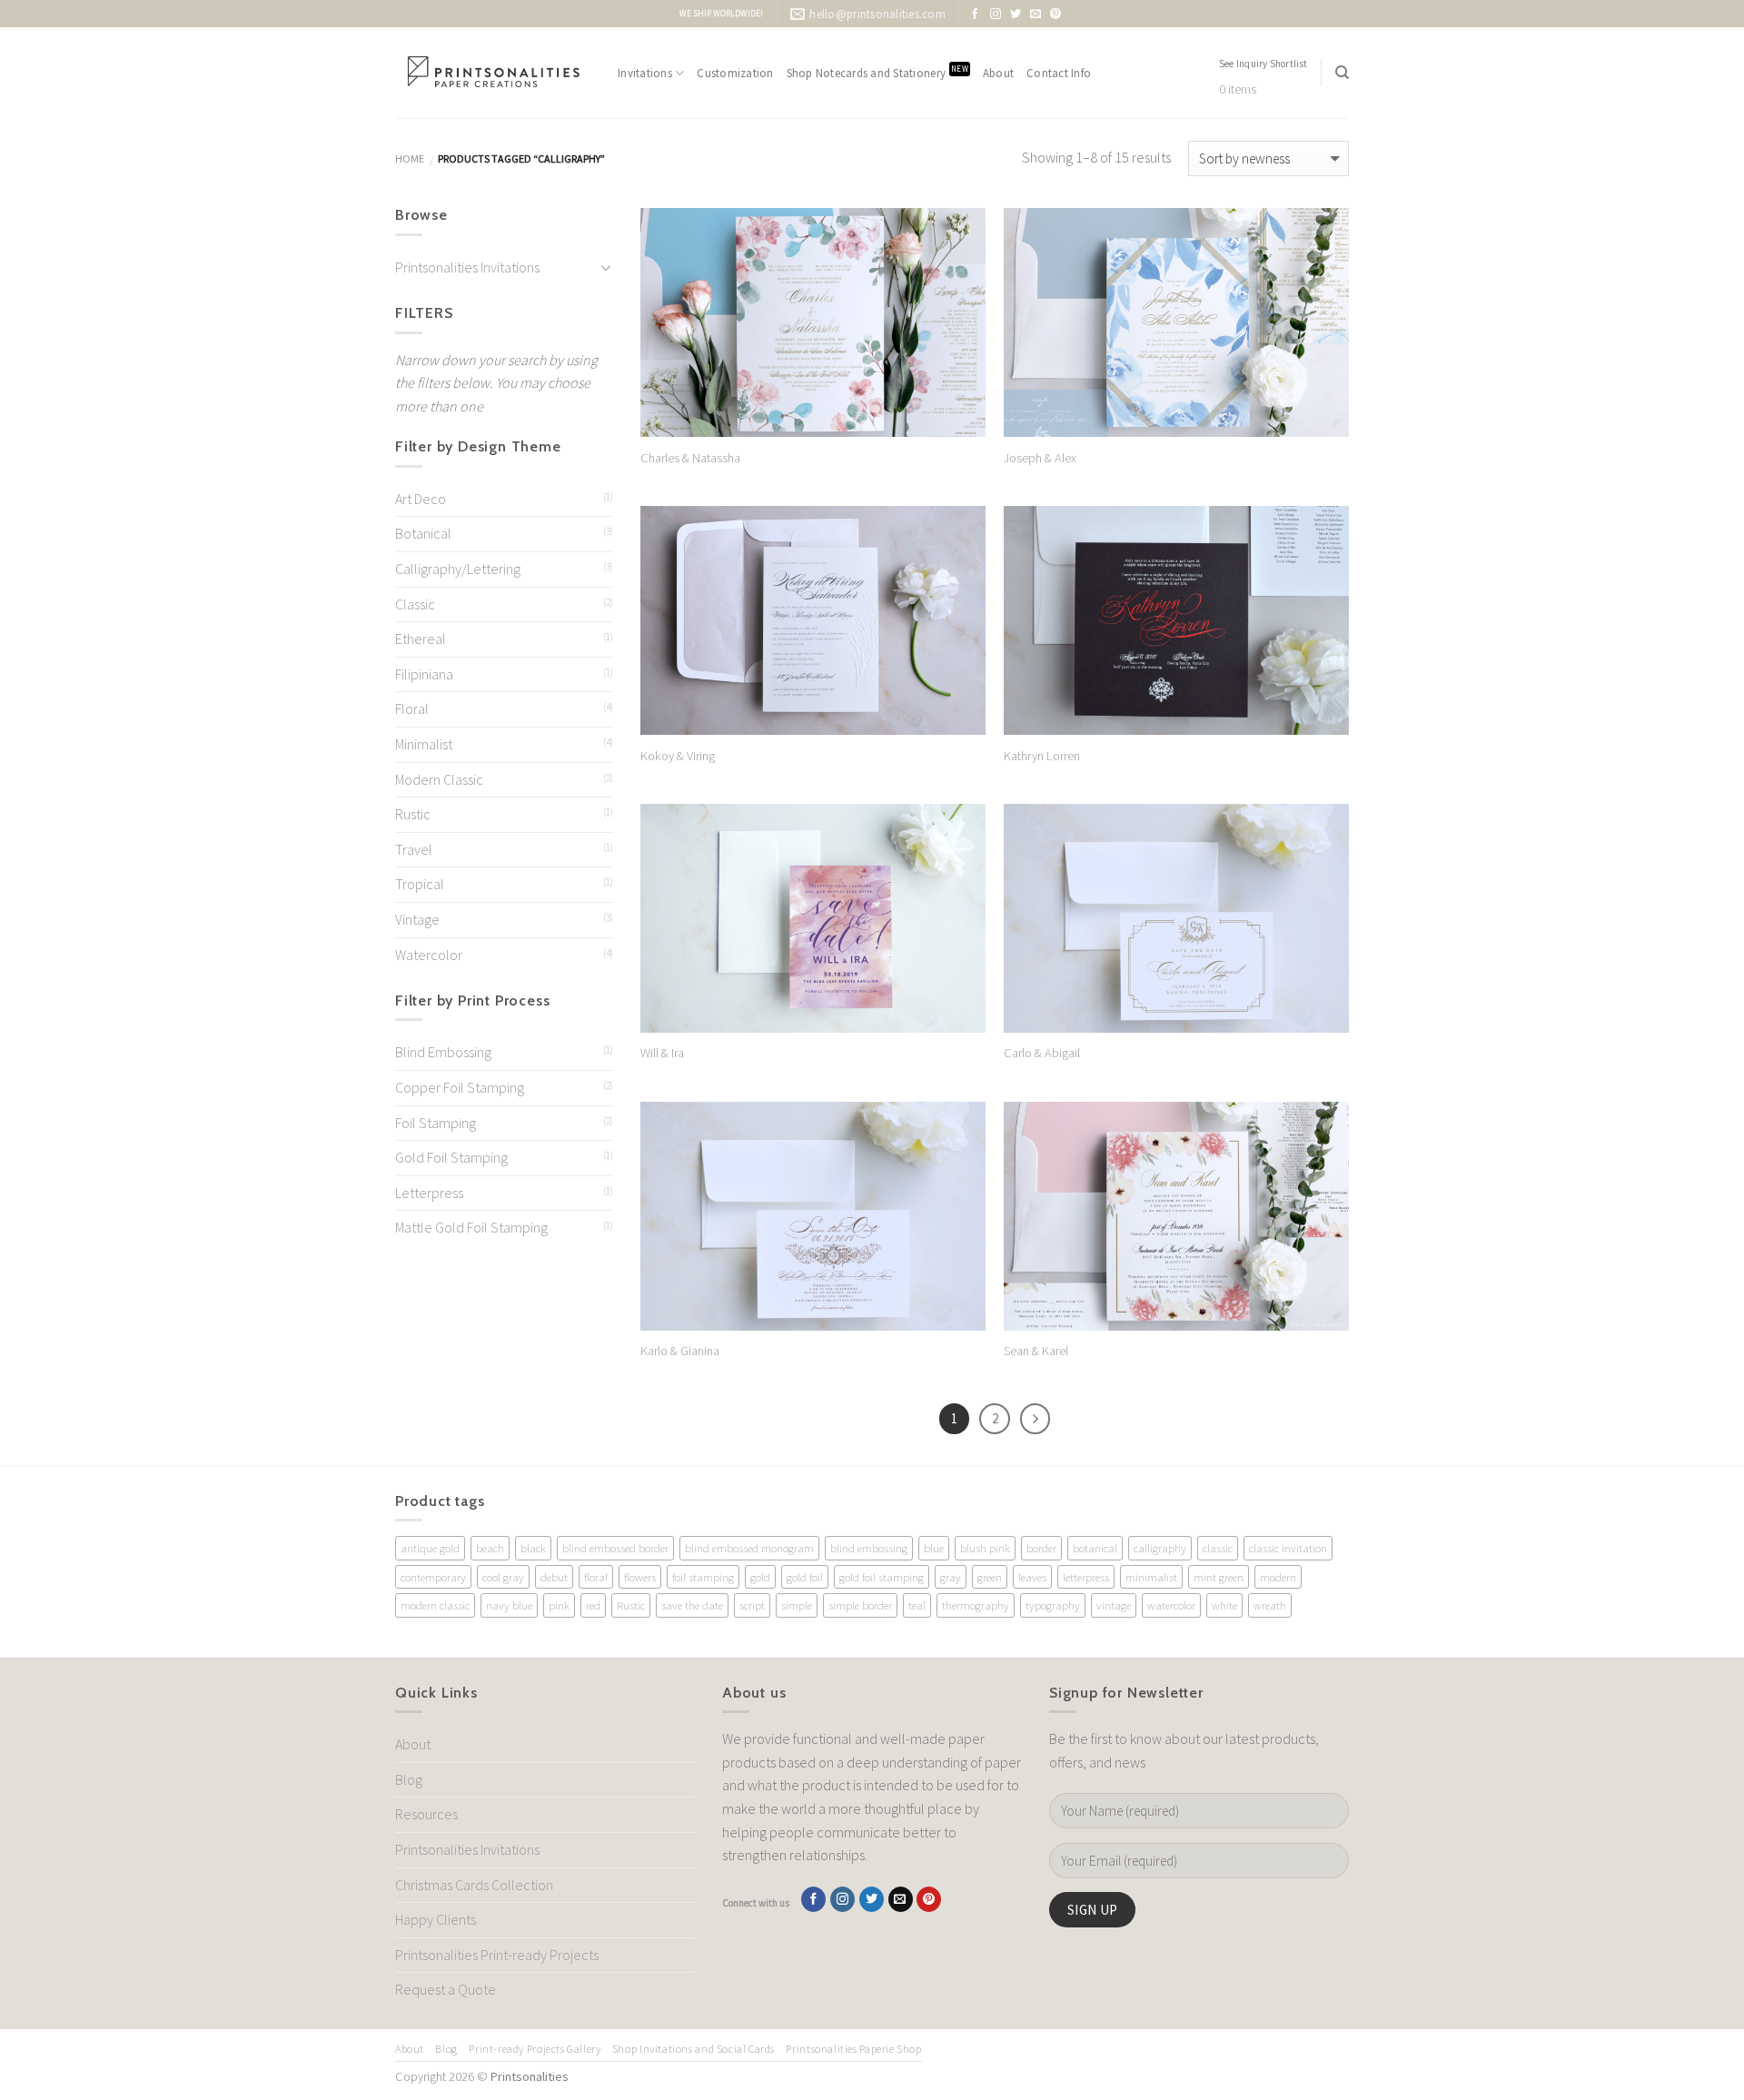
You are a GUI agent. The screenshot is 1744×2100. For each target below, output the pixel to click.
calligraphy (1160, 1548)
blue (934, 1548)
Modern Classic (439, 779)
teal (917, 1605)
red (593, 1605)
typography (1053, 1605)
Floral (412, 708)
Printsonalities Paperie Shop (853, 2049)
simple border (860, 1605)
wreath (1270, 1605)
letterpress (1086, 1577)
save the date (692, 1605)
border (1041, 1548)
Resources (426, 1814)
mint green (1219, 1577)
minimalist (1151, 1577)
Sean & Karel (1036, 1351)
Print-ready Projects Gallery (535, 2049)
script (752, 1605)
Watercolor (429, 955)
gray (951, 1577)
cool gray (503, 1577)
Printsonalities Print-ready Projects (497, 1955)
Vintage (417, 919)
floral (596, 1577)
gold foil (805, 1577)
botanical (1095, 1548)
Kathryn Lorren (1042, 756)
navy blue (509, 1605)
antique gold (430, 1548)
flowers (640, 1577)
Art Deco (421, 499)
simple (797, 1605)
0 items (1238, 89)
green (990, 1577)
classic (1218, 1548)
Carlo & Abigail (1042, 1053)
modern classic (435, 1605)
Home (410, 158)
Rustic (413, 814)
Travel (414, 849)
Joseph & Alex (1040, 458)
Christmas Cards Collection (474, 1885)
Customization (735, 73)
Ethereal (421, 639)
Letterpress (429, 1193)
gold (760, 1577)
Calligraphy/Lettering (458, 569)
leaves (1032, 1577)
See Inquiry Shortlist (1263, 64)
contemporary (433, 1577)
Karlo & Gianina (680, 1351)
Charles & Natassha (690, 458)
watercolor (1171, 1605)
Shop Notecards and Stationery (877, 72)
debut (554, 1577)
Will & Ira (662, 1053)
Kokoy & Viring (678, 756)
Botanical (423, 533)
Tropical (420, 884)
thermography (976, 1605)
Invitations (645, 73)
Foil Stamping (436, 1123)
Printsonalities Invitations (467, 267)
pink (559, 1605)
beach (490, 1548)
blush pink (985, 1548)
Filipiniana (424, 674)
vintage (1114, 1605)
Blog (409, 1779)
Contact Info (1059, 73)
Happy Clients (436, 1919)
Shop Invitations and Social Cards (694, 2049)
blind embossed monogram (749, 1548)
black (533, 1548)
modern (1278, 1577)
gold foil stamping (882, 1577)
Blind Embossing (443, 1052)
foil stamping (703, 1577)
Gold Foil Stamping (451, 1157)
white (1224, 1605)
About (998, 73)
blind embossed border (615, 1548)
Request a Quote (446, 1989)
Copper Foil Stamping (460, 1087)
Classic (415, 604)
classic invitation (1288, 1548)
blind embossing (869, 1548)
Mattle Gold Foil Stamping (471, 1227)
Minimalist (424, 744)
